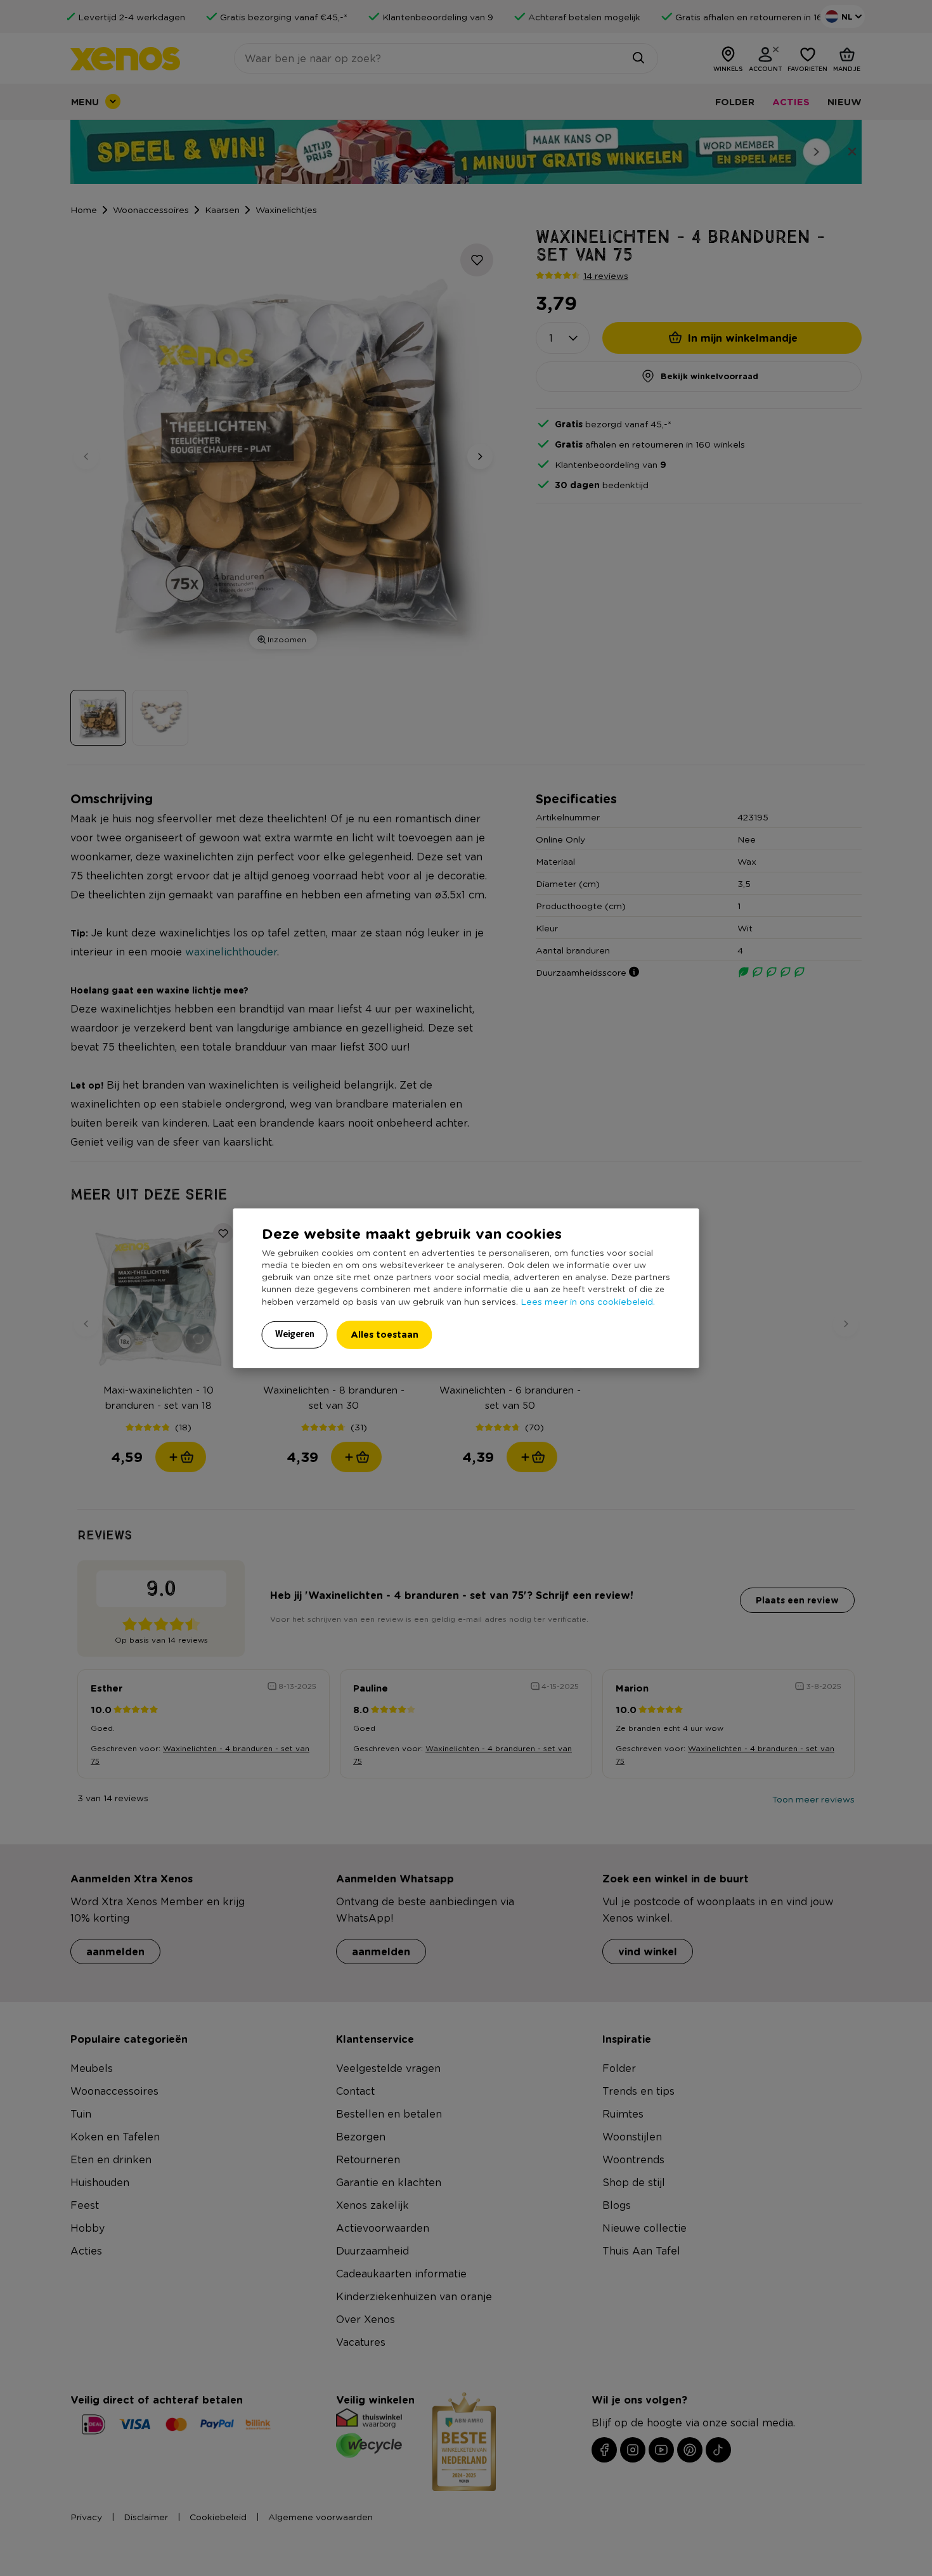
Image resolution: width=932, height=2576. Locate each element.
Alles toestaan (385, 1334)
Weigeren (295, 1334)
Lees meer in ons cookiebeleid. (588, 1301)
